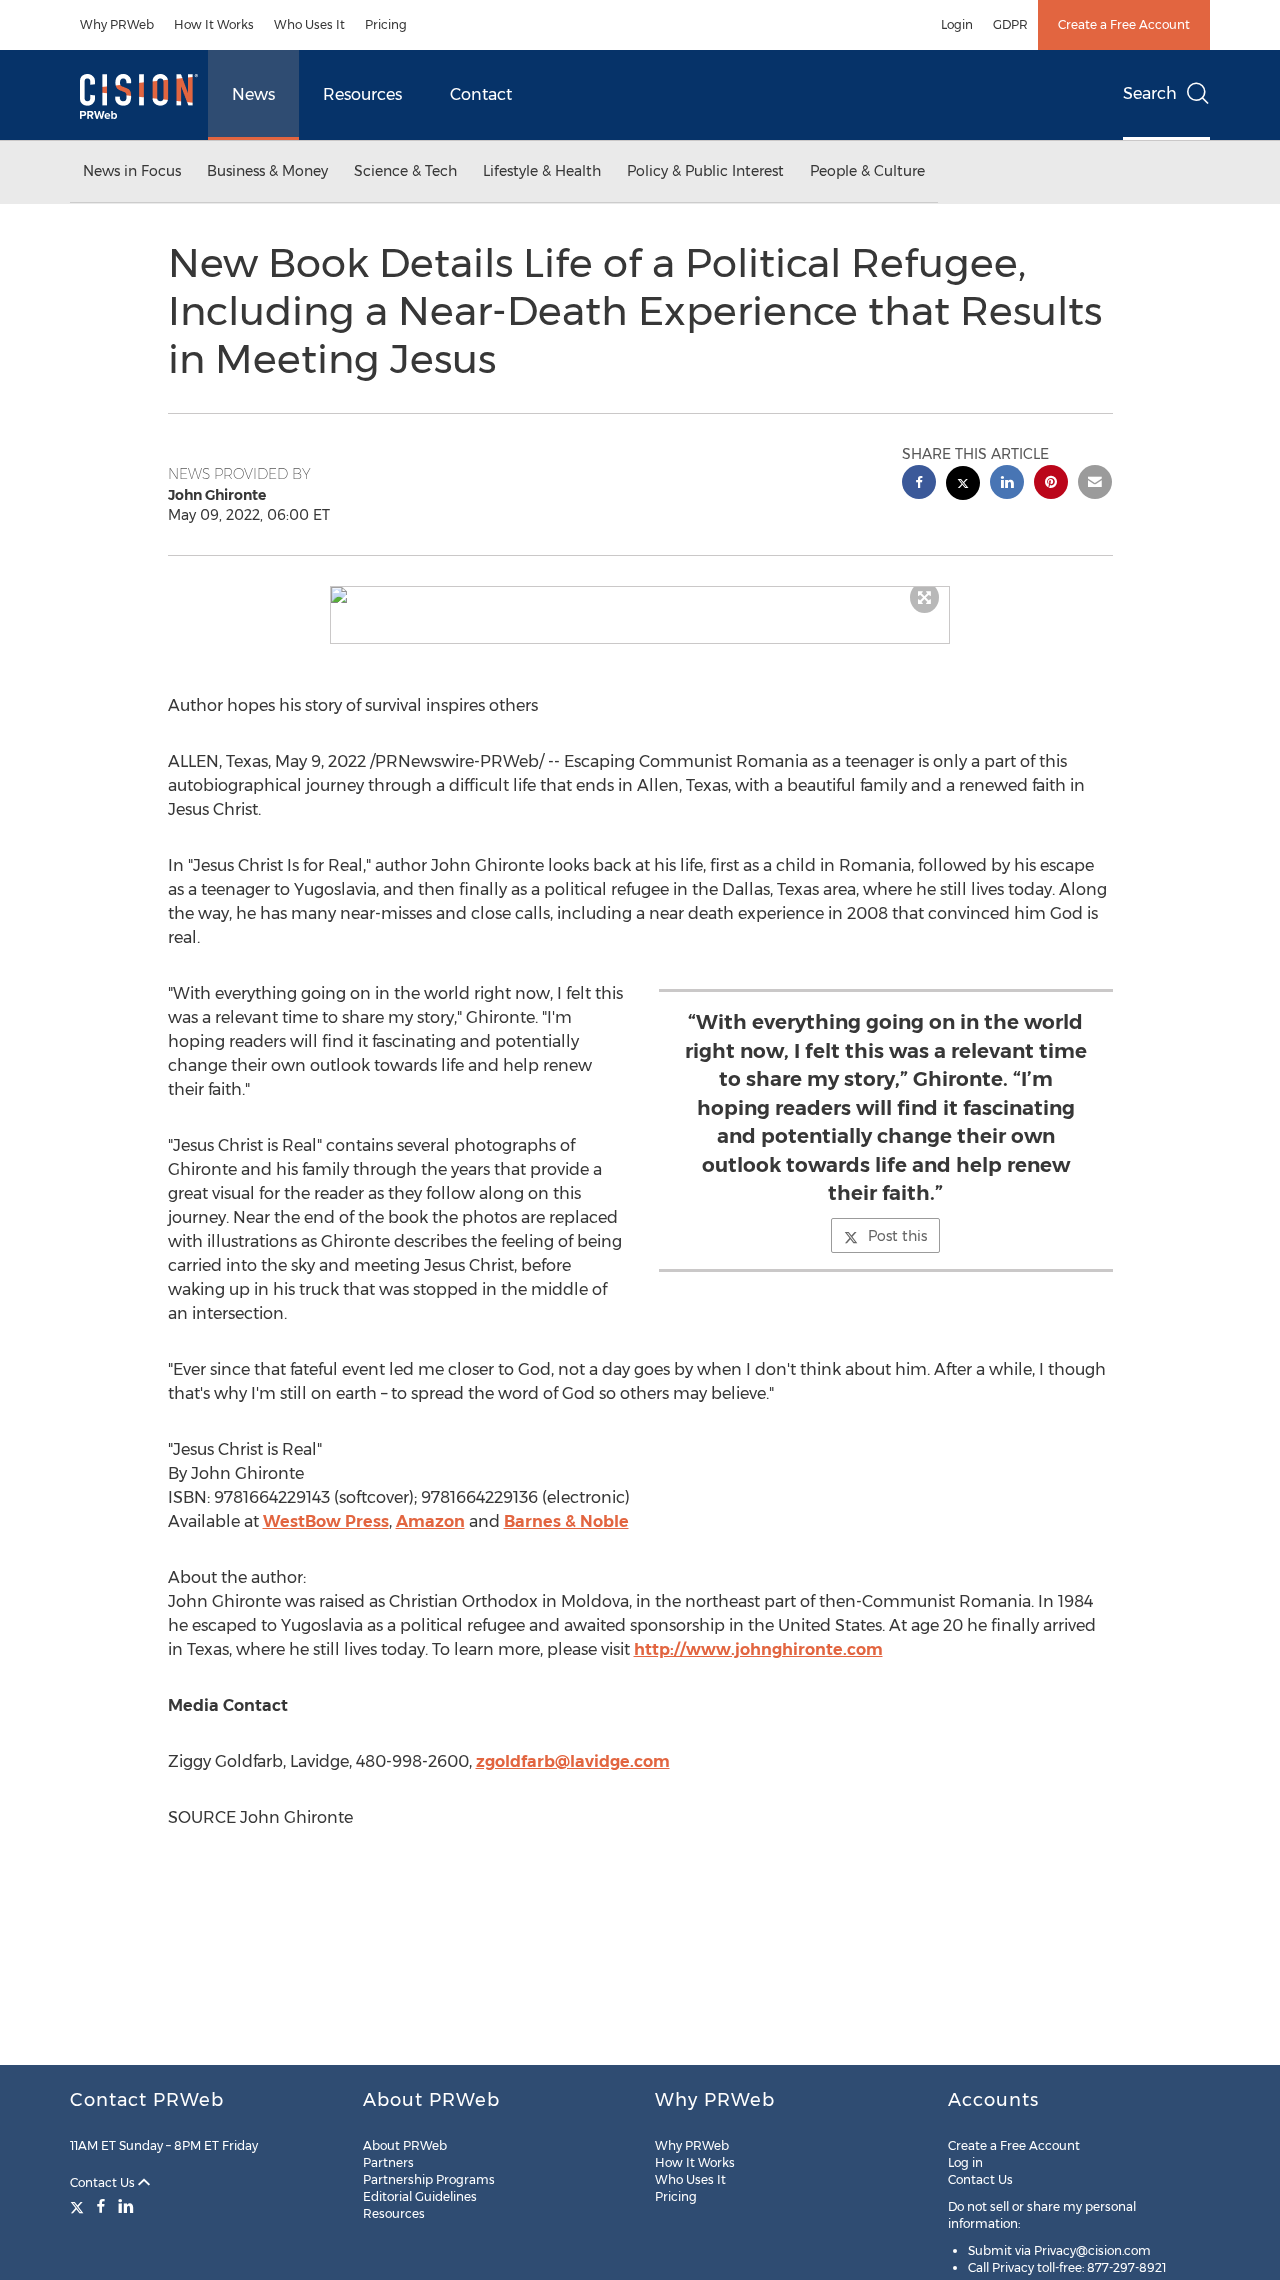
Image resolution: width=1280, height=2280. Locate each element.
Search (1150, 93)
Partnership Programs (429, 2179)
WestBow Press (326, 1521)
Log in (965, 2162)
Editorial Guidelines (420, 2196)
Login (957, 24)
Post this (897, 1236)
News (253, 94)
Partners (388, 2162)
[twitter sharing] (963, 485)
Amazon (430, 1521)
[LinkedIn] (126, 2206)
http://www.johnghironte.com (758, 1649)
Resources (362, 94)
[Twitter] (79, 2206)
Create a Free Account (1124, 24)
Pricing (386, 24)
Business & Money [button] (267, 171)
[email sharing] (1095, 484)
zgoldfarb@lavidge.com (573, 1761)
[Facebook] (101, 2206)
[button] (640, 595)
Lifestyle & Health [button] (542, 171)
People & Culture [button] (867, 171)
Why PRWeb (117, 24)
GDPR (1010, 24)
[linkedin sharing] (1007, 484)
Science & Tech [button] (405, 171)
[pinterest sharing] (1051, 484)
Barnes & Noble (566, 1521)
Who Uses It (309, 24)
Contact (481, 94)
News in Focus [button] (132, 171)
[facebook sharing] (919, 484)
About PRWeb (405, 2145)
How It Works (214, 24)
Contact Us (104, 2182)
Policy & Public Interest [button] (705, 171)
